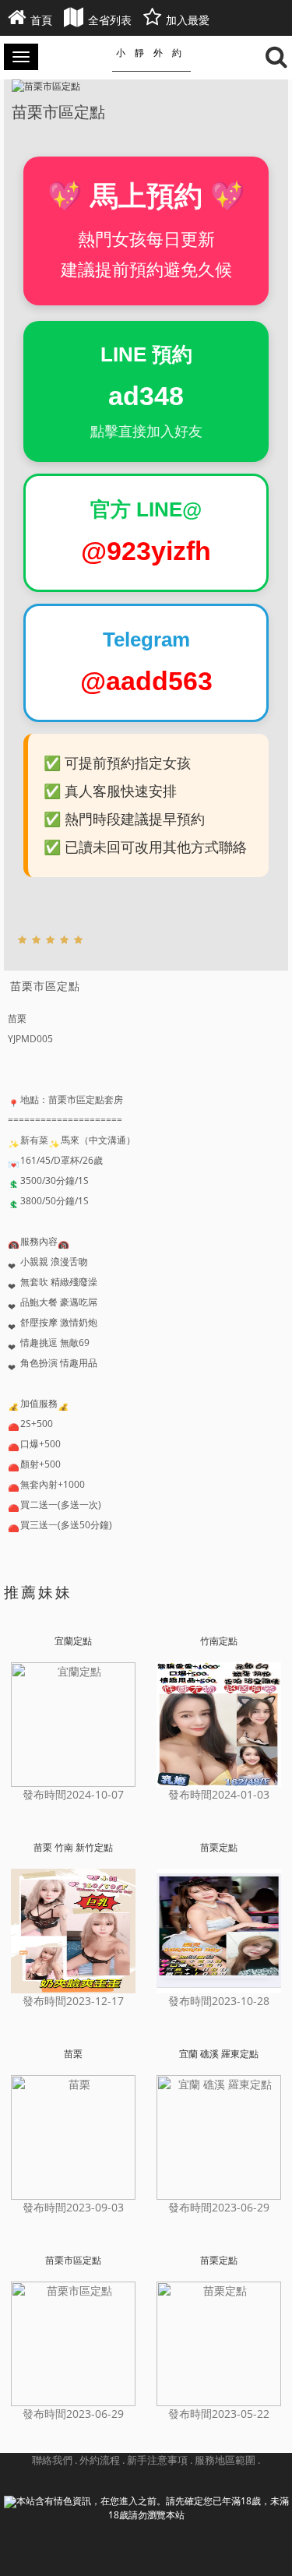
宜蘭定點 (73, 1641)
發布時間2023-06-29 (219, 2207)
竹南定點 (219, 1641)
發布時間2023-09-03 (73, 2207)
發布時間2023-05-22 (219, 2414)
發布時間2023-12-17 (73, 2001)
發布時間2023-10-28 (219, 2001)
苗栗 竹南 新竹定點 (73, 1848)
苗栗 (73, 2054)
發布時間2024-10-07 (73, 1794)
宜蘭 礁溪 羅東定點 (219, 2054)
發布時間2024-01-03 (219, 1794)
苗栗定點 (219, 1848)
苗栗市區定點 (73, 2261)
